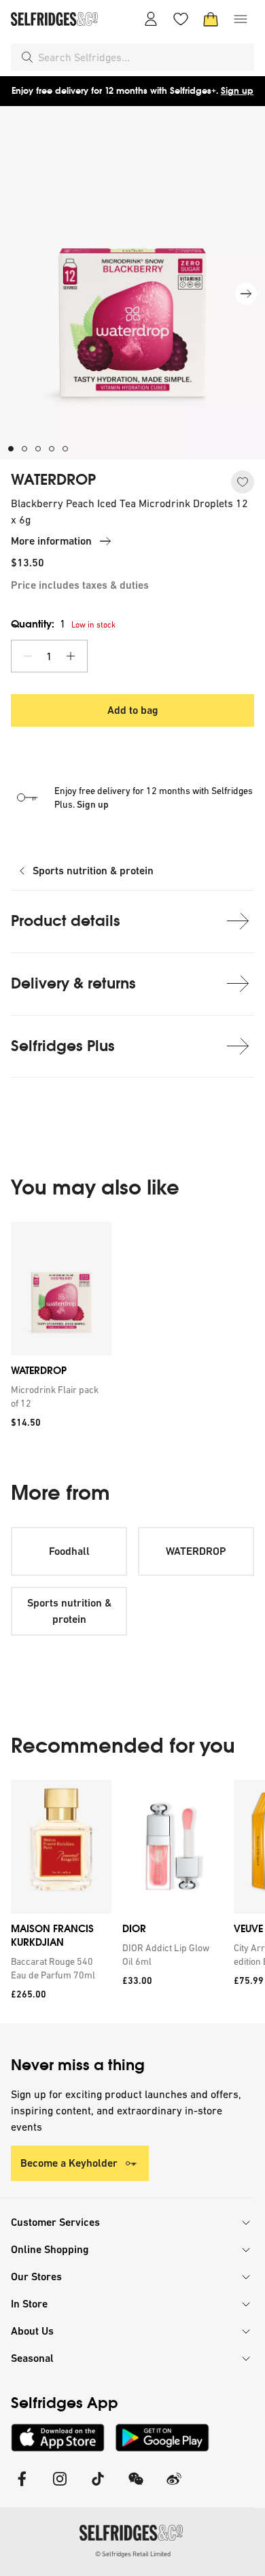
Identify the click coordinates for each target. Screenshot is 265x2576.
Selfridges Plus (63, 1046)
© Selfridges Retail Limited (133, 2554)
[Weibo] (174, 2487)
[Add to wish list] (243, 482)
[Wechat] (136, 2487)
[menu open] (241, 19)
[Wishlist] (181, 19)
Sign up (237, 91)
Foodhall (69, 1551)
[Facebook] (22, 2487)
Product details (66, 921)
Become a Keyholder (69, 2163)
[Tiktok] (98, 2487)
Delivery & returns (73, 983)
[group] (132, 1329)
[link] (58, 1396)
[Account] (151, 19)
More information (51, 541)
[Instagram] (60, 2487)
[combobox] (143, 57)
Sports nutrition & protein (93, 871)
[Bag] (211, 19)
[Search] (27, 57)
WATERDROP (53, 480)
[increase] (71, 656)
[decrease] (28, 656)
